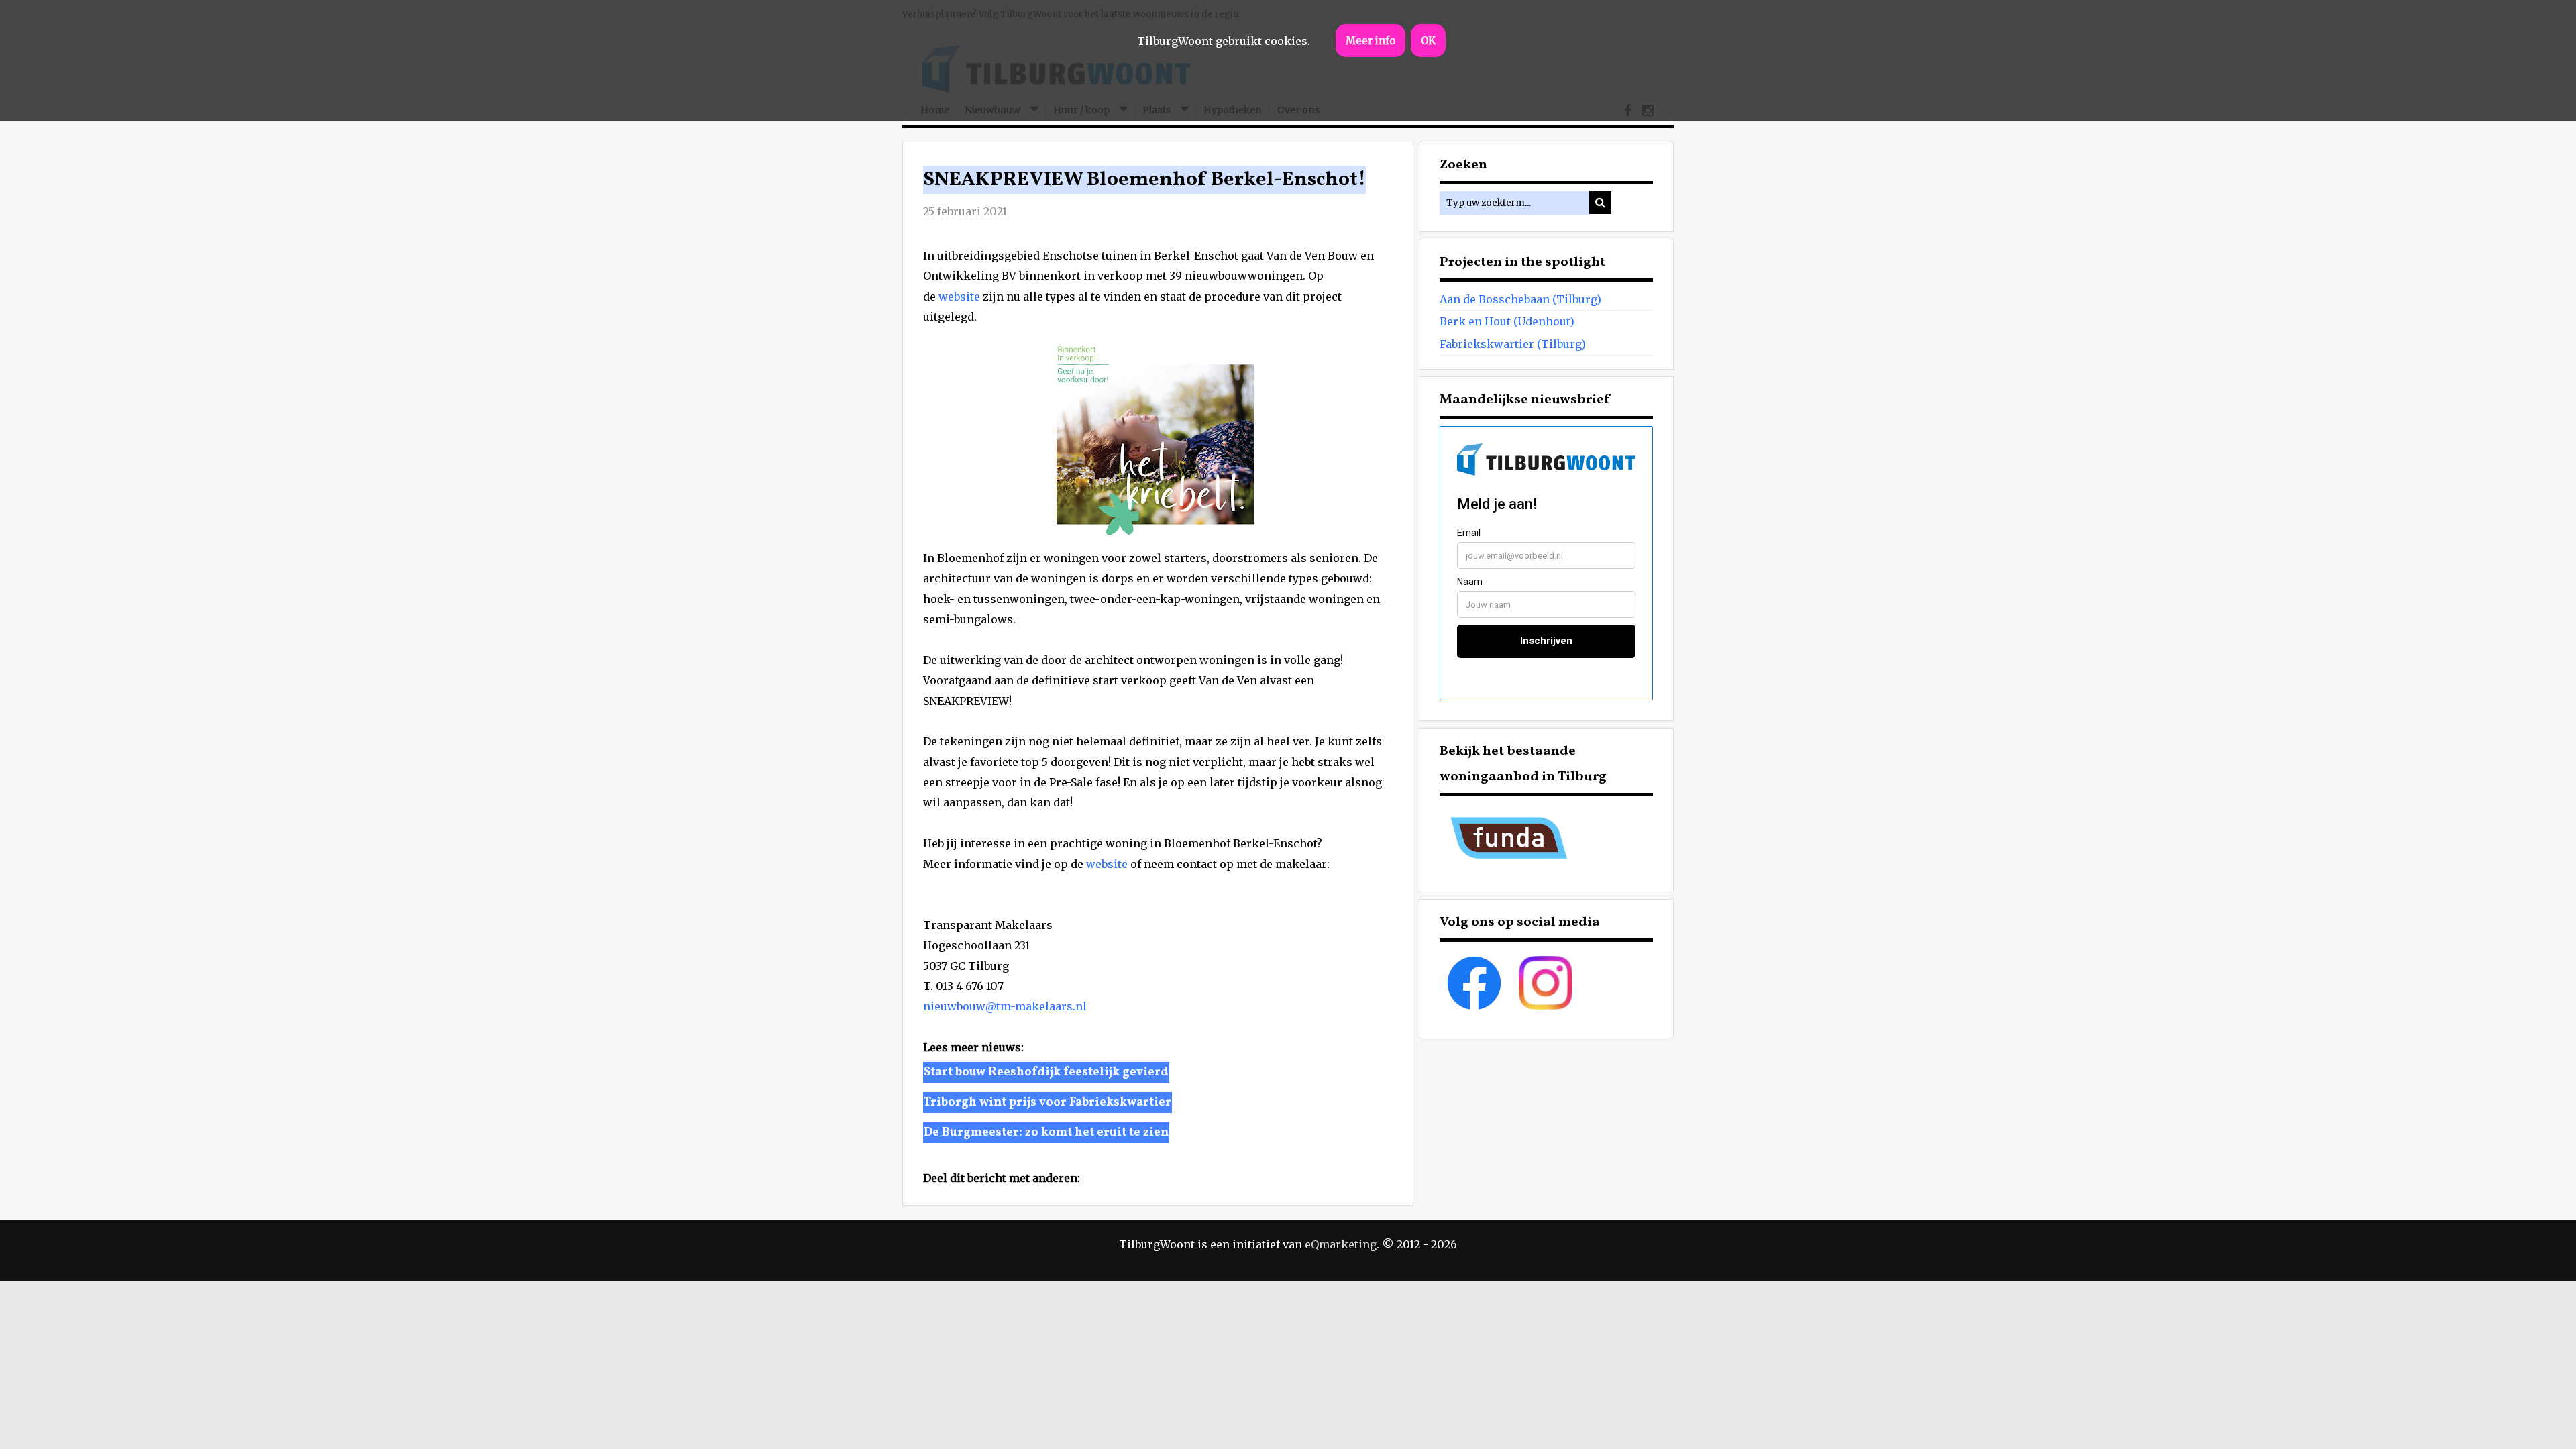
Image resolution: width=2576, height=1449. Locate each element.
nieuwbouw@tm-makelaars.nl (1005, 1006)
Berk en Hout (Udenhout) (1507, 321)
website (959, 297)
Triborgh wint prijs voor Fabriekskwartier (1048, 1103)
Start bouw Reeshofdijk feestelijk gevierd (1046, 1072)
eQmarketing (1341, 1244)
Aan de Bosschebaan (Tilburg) (1520, 299)
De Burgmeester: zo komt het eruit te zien (1046, 1133)
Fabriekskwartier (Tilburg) (1513, 344)
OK (1428, 41)
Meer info (1371, 41)
